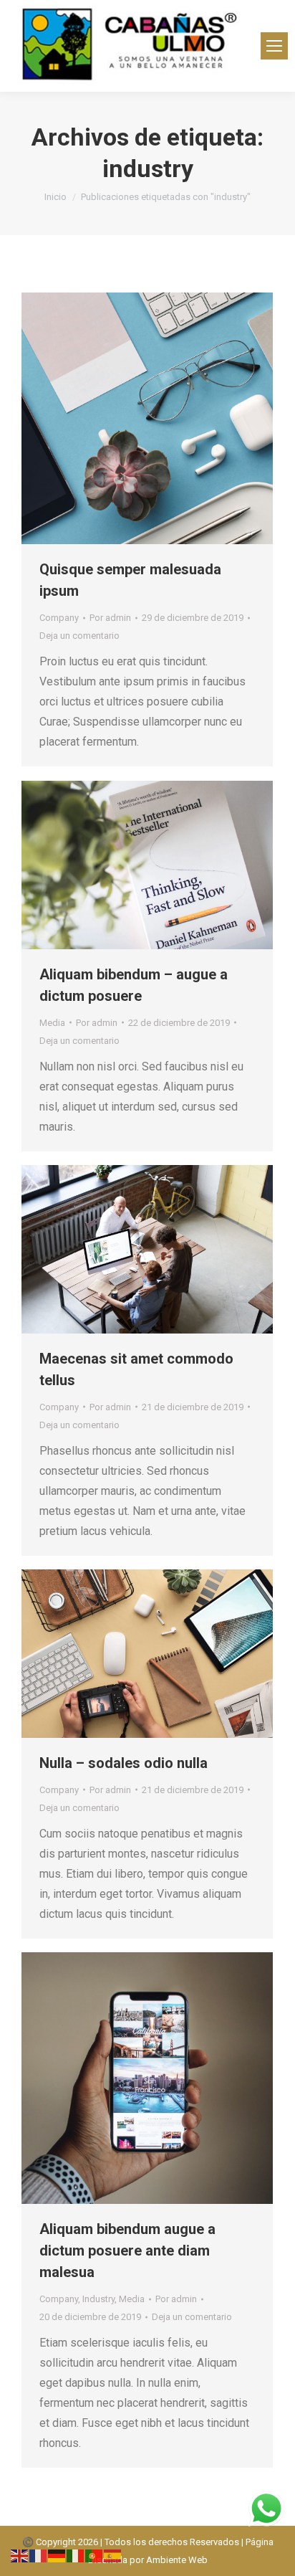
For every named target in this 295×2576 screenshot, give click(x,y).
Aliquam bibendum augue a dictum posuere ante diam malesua (127, 2251)
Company (59, 618)
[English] (20, 2555)
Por (110, 618)
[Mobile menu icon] (274, 46)
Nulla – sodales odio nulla (124, 1763)
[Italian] (76, 2555)
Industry (98, 2299)
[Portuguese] (95, 2555)
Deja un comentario (79, 636)
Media (52, 1023)
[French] (39, 2555)
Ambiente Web (177, 2560)
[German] (57, 2555)
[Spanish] (113, 2555)
